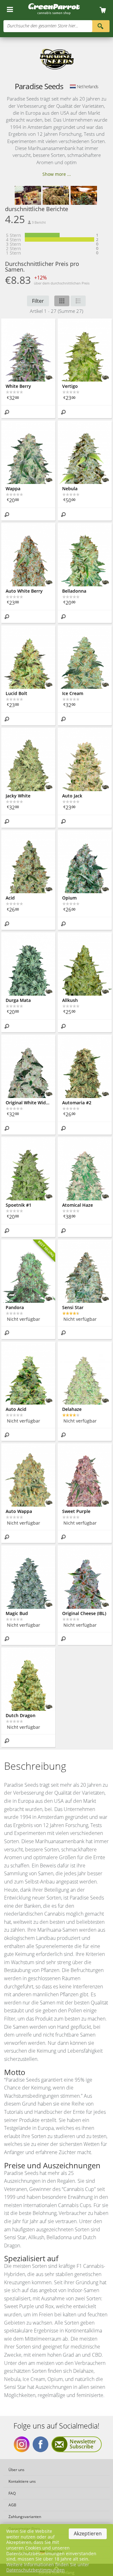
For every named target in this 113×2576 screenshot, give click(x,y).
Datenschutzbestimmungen (35, 2570)
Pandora (15, 1307)
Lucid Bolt (16, 693)
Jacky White (18, 796)
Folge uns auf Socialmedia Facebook (40, 2444)
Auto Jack (72, 796)
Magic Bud (17, 1613)
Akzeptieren (88, 2533)
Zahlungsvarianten (25, 2517)
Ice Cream (73, 693)
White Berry (18, 386)
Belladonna (74, 591)
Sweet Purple (76, 1511)
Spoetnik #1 (19, 1205)
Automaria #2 (77, 1103)
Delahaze (72, 1409)
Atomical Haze (78, 1205)
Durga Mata (18, 1000)
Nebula (70, 489)
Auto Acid (16, 1409)
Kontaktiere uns (22, 2481)
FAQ (12, 2493)
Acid (10, 898)
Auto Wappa (19, 1511)
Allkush (70, 1000)
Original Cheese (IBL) (84, 1613)
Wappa (13, 489)
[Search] (101, 26)
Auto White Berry (24, 591)
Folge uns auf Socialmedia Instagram (22, 2444)
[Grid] (62, 301)
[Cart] (105, 10)
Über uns (16, 2470)
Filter (38, 301)
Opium (69, 898)
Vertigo (70, 386)
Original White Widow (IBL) (28, 1103)
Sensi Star (73, 1307)
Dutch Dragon (21, 1715)
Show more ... (57, 174)
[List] (78, 301)
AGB (12, 2505)
